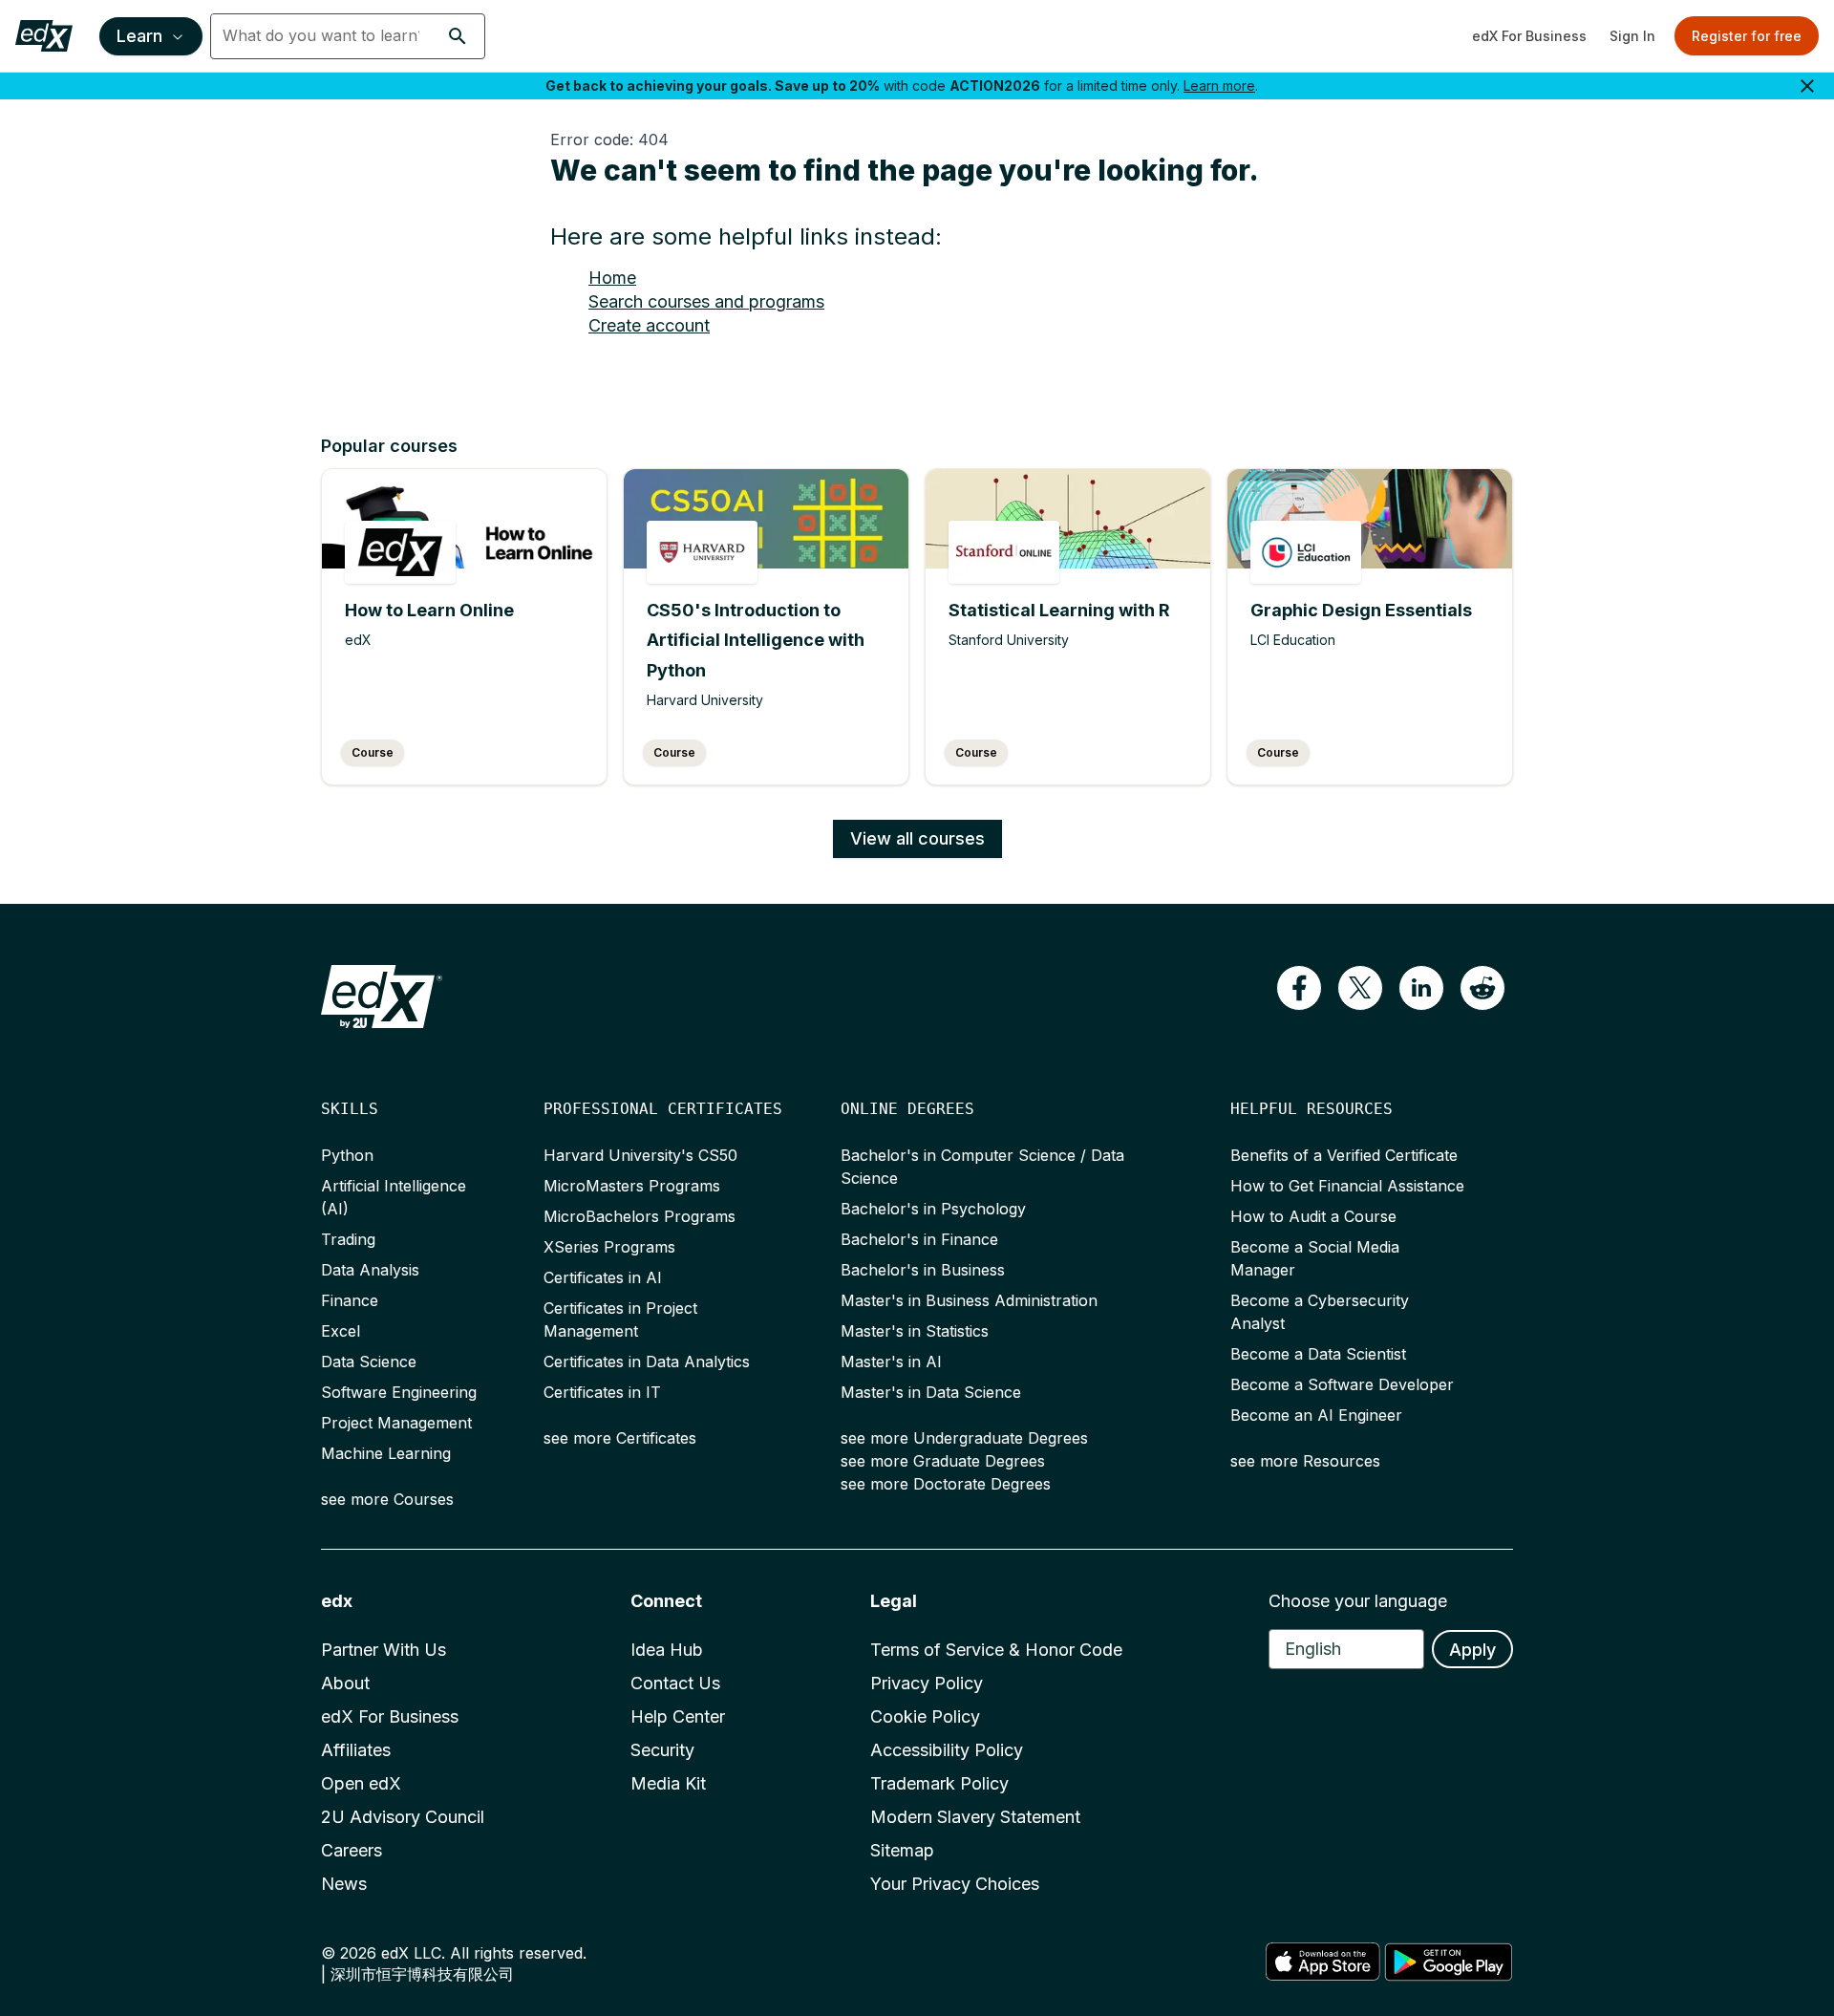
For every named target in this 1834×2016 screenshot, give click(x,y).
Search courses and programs (706, 301)
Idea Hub (667, 1650)
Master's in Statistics (915, 1331)
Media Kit (668, 1783)
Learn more (1219, 86)
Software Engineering (399, 1392)
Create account (649, 325)
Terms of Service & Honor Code (996, 1650)
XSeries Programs (609, 1247)
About (345, 1683)
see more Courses (387, 1499)
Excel (341, 1331)
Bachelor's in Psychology (933, 1209)
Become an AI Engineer (1316, 1415)
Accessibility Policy (947, 1750)
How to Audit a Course (1313, 1216)
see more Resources (1305, 1461)
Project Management (396, 1423)
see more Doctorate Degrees (946, 1484)
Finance (350, 1300)
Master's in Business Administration (969, 1300)
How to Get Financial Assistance (1347, 1186)
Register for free (1747, 36)
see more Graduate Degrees (943, 1461)
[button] (458, 36)
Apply (1472, 1650)
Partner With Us (384, 1650)
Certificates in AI (603, 1277)
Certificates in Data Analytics (647, 1362)
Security (662, 1750)
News (344, 1884)
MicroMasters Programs (632, 1186)
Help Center (678, 1716)
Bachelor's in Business (923, 1270)
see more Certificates (620, 1438)
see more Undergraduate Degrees (964, 1438)
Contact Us (675, 1683)
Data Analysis (370, 1270)
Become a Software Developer (1342, 1384)
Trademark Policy (939, 1783)
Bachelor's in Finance (919, 1239)
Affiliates (356, 1750)
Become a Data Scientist (1318, 1354)
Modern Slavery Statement (975, 1817)
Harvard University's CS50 (640, 1155)
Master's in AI (891, 1362)
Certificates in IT (602, 1392)
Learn (139, 36)
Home (612, 278)
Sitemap (902, 1850)
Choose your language (1358, 1601)
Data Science (369, 1362)
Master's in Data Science (931, 1392)
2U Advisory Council (403, 1817)
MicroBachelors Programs (640, 1216)
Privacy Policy (927, 1683)
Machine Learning (386, 1453)
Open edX (361, 1783)
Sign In (1632, 36)
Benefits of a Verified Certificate (1344, 1155)
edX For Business (1529, 36)
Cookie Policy (925, 1716)
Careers (352, 1850)
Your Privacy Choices (955, 1884)
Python (347, 1155)
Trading (348, 1239)
